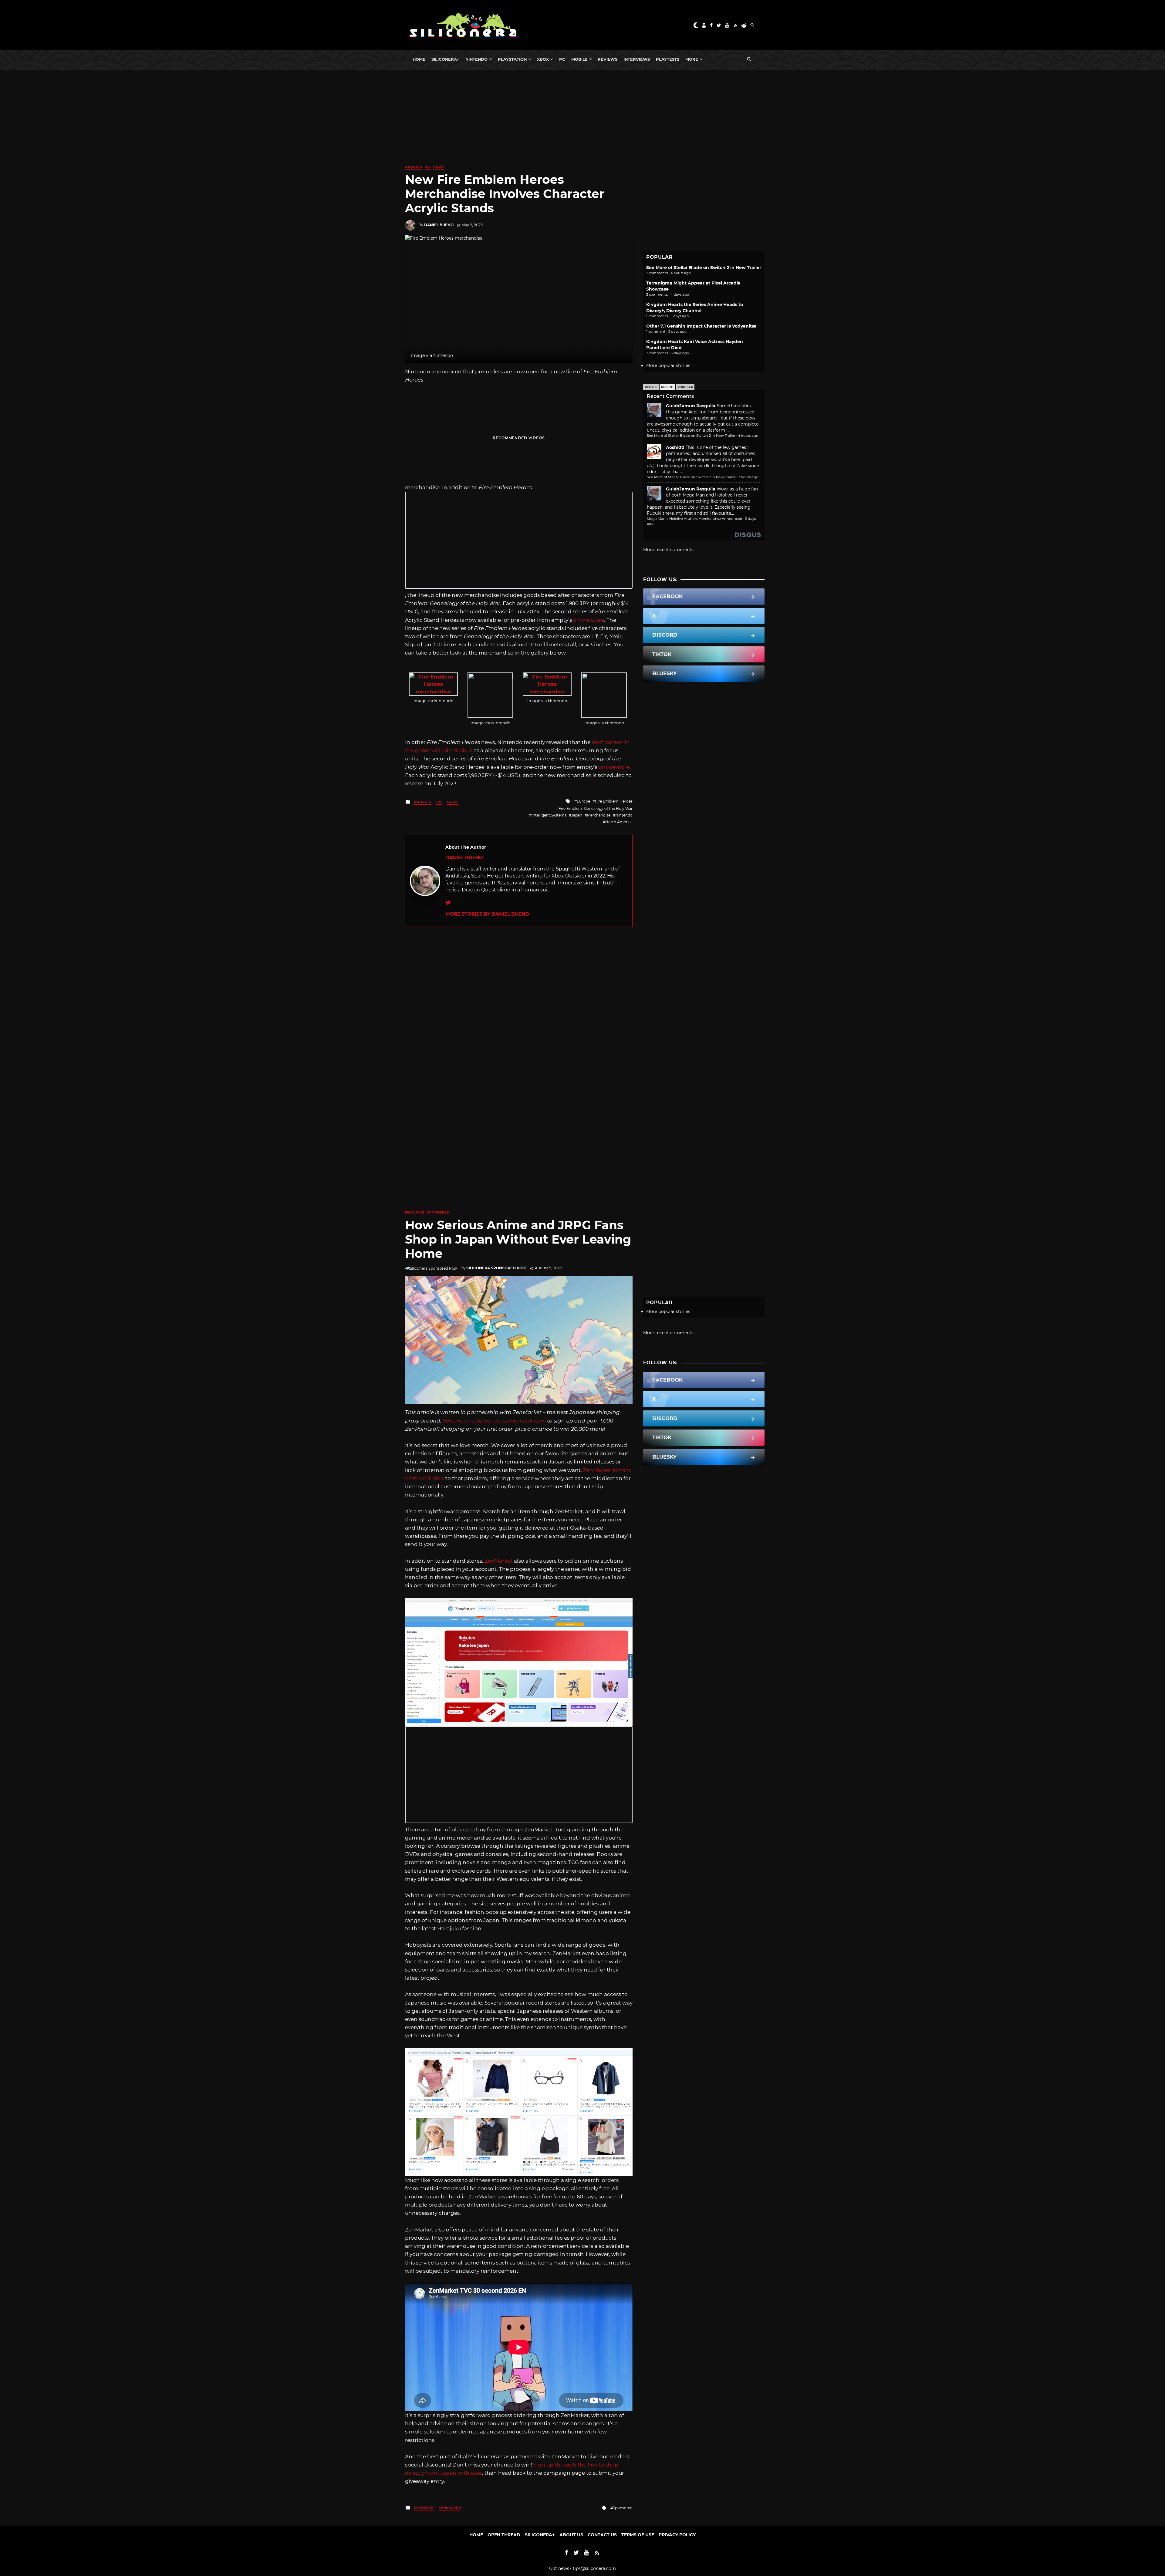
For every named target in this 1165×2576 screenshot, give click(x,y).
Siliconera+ (445, 59)
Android (414, 167)
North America (619, 822)
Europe (583, 801)
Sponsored (438, 1212)
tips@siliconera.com (594, 2568)
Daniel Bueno (439, 225)
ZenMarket (499, 1561)
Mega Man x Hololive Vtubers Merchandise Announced (695, 519)
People (651, 387)
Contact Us (602, 2535)
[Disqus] (519, 1003)
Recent (667, 387)
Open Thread (504, 2535)
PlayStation (512, 59)
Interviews (637, 59)
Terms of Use (638, 2535)
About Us (571, 2535)
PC (562, 59)
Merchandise (599, 815)
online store (589, 620)
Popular (685, 387)
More (692, 59)
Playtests (668, 59)
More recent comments (668, 550)
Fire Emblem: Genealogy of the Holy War (596, 808)
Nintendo (476, 59)
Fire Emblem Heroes (614, 801)
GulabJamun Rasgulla (691, 406)
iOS (428, 167)
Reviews (608, 59)
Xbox (543, 59)
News (439, 167)
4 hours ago (748, 436)
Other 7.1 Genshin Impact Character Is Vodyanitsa (701, 326)
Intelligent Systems (549, 815)
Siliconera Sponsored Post (497, 1268)
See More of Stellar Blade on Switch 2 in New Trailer (704, 268)
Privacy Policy (677, 2535)
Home (419, 59)
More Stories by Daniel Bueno (487, 914)
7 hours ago (748, 477)
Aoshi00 (675, 447)
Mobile (579, 59)
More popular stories (668, 365)
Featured (415, 1212)
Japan (577, 815)
